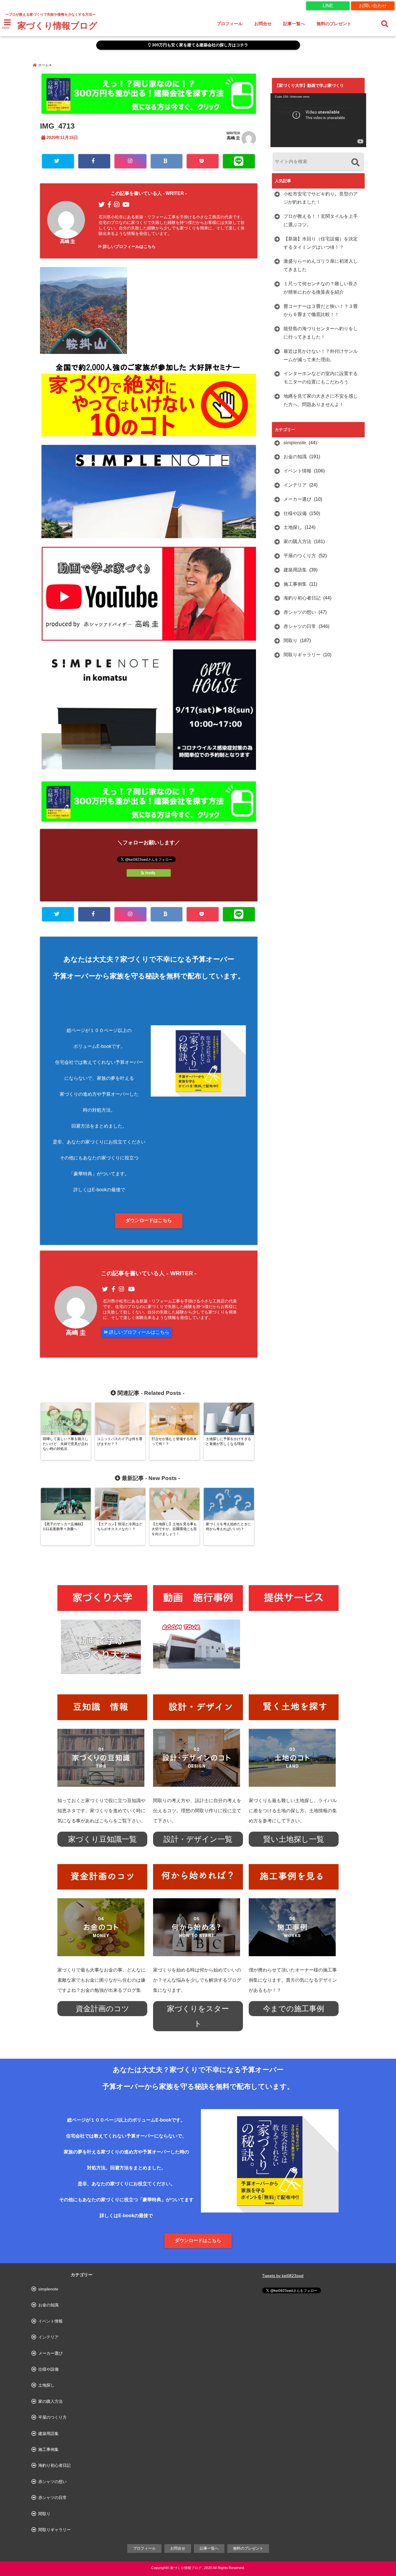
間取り (290, 641)
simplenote (295, 443)
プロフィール (230, 24)
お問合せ (263, 24)
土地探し (293, 527)
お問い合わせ (373, 6)
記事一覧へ (294, 24)
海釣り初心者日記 (302, 598)
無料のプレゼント (334, 24)
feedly (150, 873)
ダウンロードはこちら (149, 1220)
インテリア (295, 485)
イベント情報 (297, 471)
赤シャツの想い (300, 612)
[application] (318, 120)
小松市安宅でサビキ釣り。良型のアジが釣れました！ (321, 198)
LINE (328, 6)
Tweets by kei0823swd (283, 2276)
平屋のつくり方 (300, 556)
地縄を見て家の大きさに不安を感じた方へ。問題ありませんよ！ (321, 400)
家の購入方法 (297, 541)
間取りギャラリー (302, 655)
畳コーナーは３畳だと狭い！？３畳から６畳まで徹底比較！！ (321, 310)
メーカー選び (297, 499)
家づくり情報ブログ (57, 26)
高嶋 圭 (233, 138)
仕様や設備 (295, 513)
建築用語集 (295, 570)
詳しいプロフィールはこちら (129, 246)
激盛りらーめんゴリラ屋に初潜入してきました (321, 265)
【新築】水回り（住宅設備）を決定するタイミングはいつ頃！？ (321, 243)
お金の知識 (295, 457)
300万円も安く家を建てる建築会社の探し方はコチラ (199, 45)
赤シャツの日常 (300, 626)
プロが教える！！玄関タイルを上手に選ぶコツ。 (321, 220)
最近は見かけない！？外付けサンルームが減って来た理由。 (321, 355)
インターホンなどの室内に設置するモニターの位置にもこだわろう (321, 378)
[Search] (355, 162)
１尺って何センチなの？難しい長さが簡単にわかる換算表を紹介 (321, 288)
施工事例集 (295, 584)
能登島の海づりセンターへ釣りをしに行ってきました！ (321, 333)
